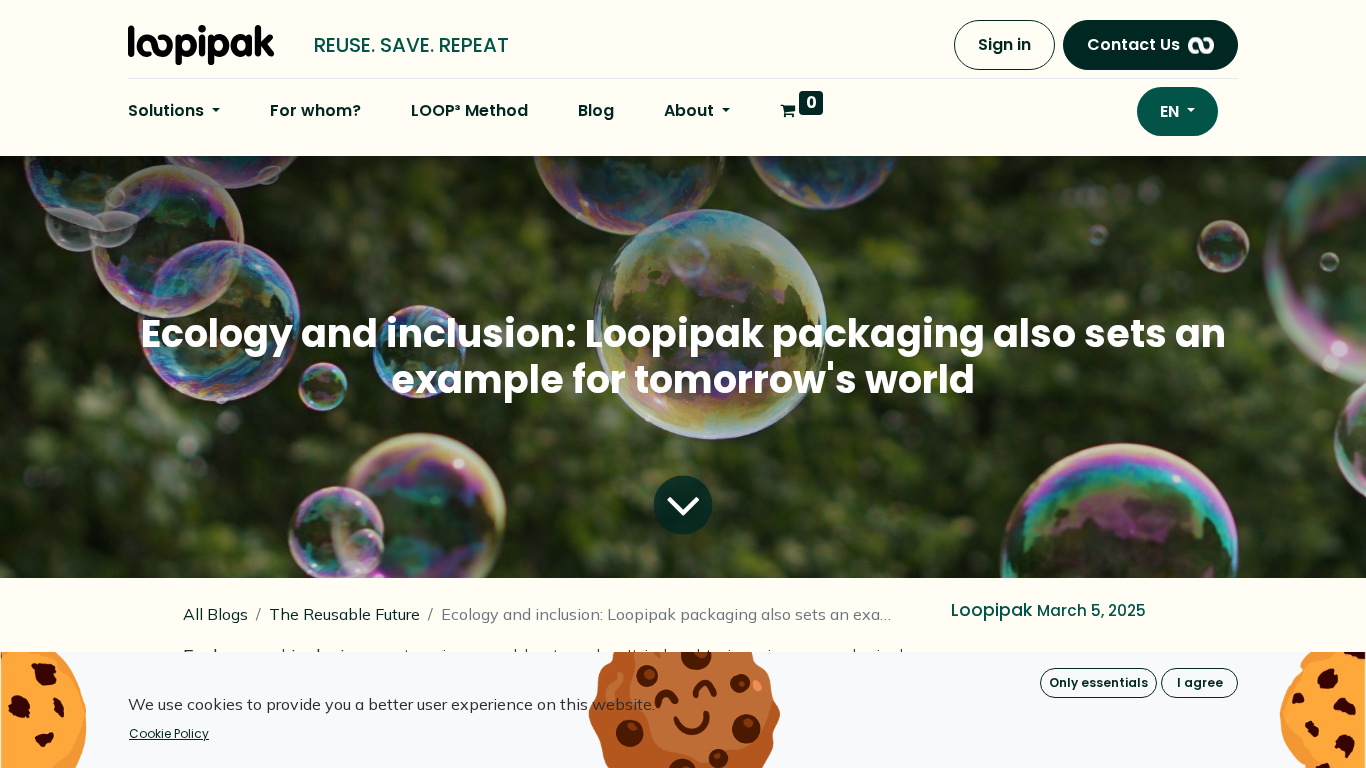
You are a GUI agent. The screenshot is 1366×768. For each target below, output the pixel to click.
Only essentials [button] (1098, 682)
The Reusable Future (344, 614)
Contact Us (1133, 44)
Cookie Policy (169, 733)
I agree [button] (1200, 682)
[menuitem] (315, 111)
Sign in (1004, 44)
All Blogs (215, 614)
